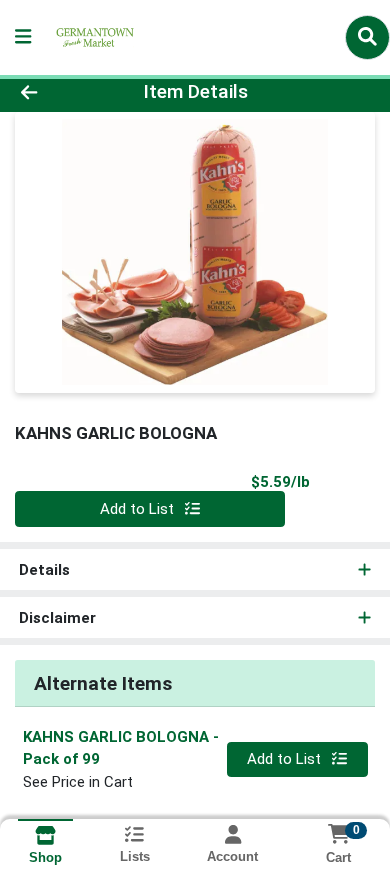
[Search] (367, 37)
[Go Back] (60, 92)
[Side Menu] (23, 37)
